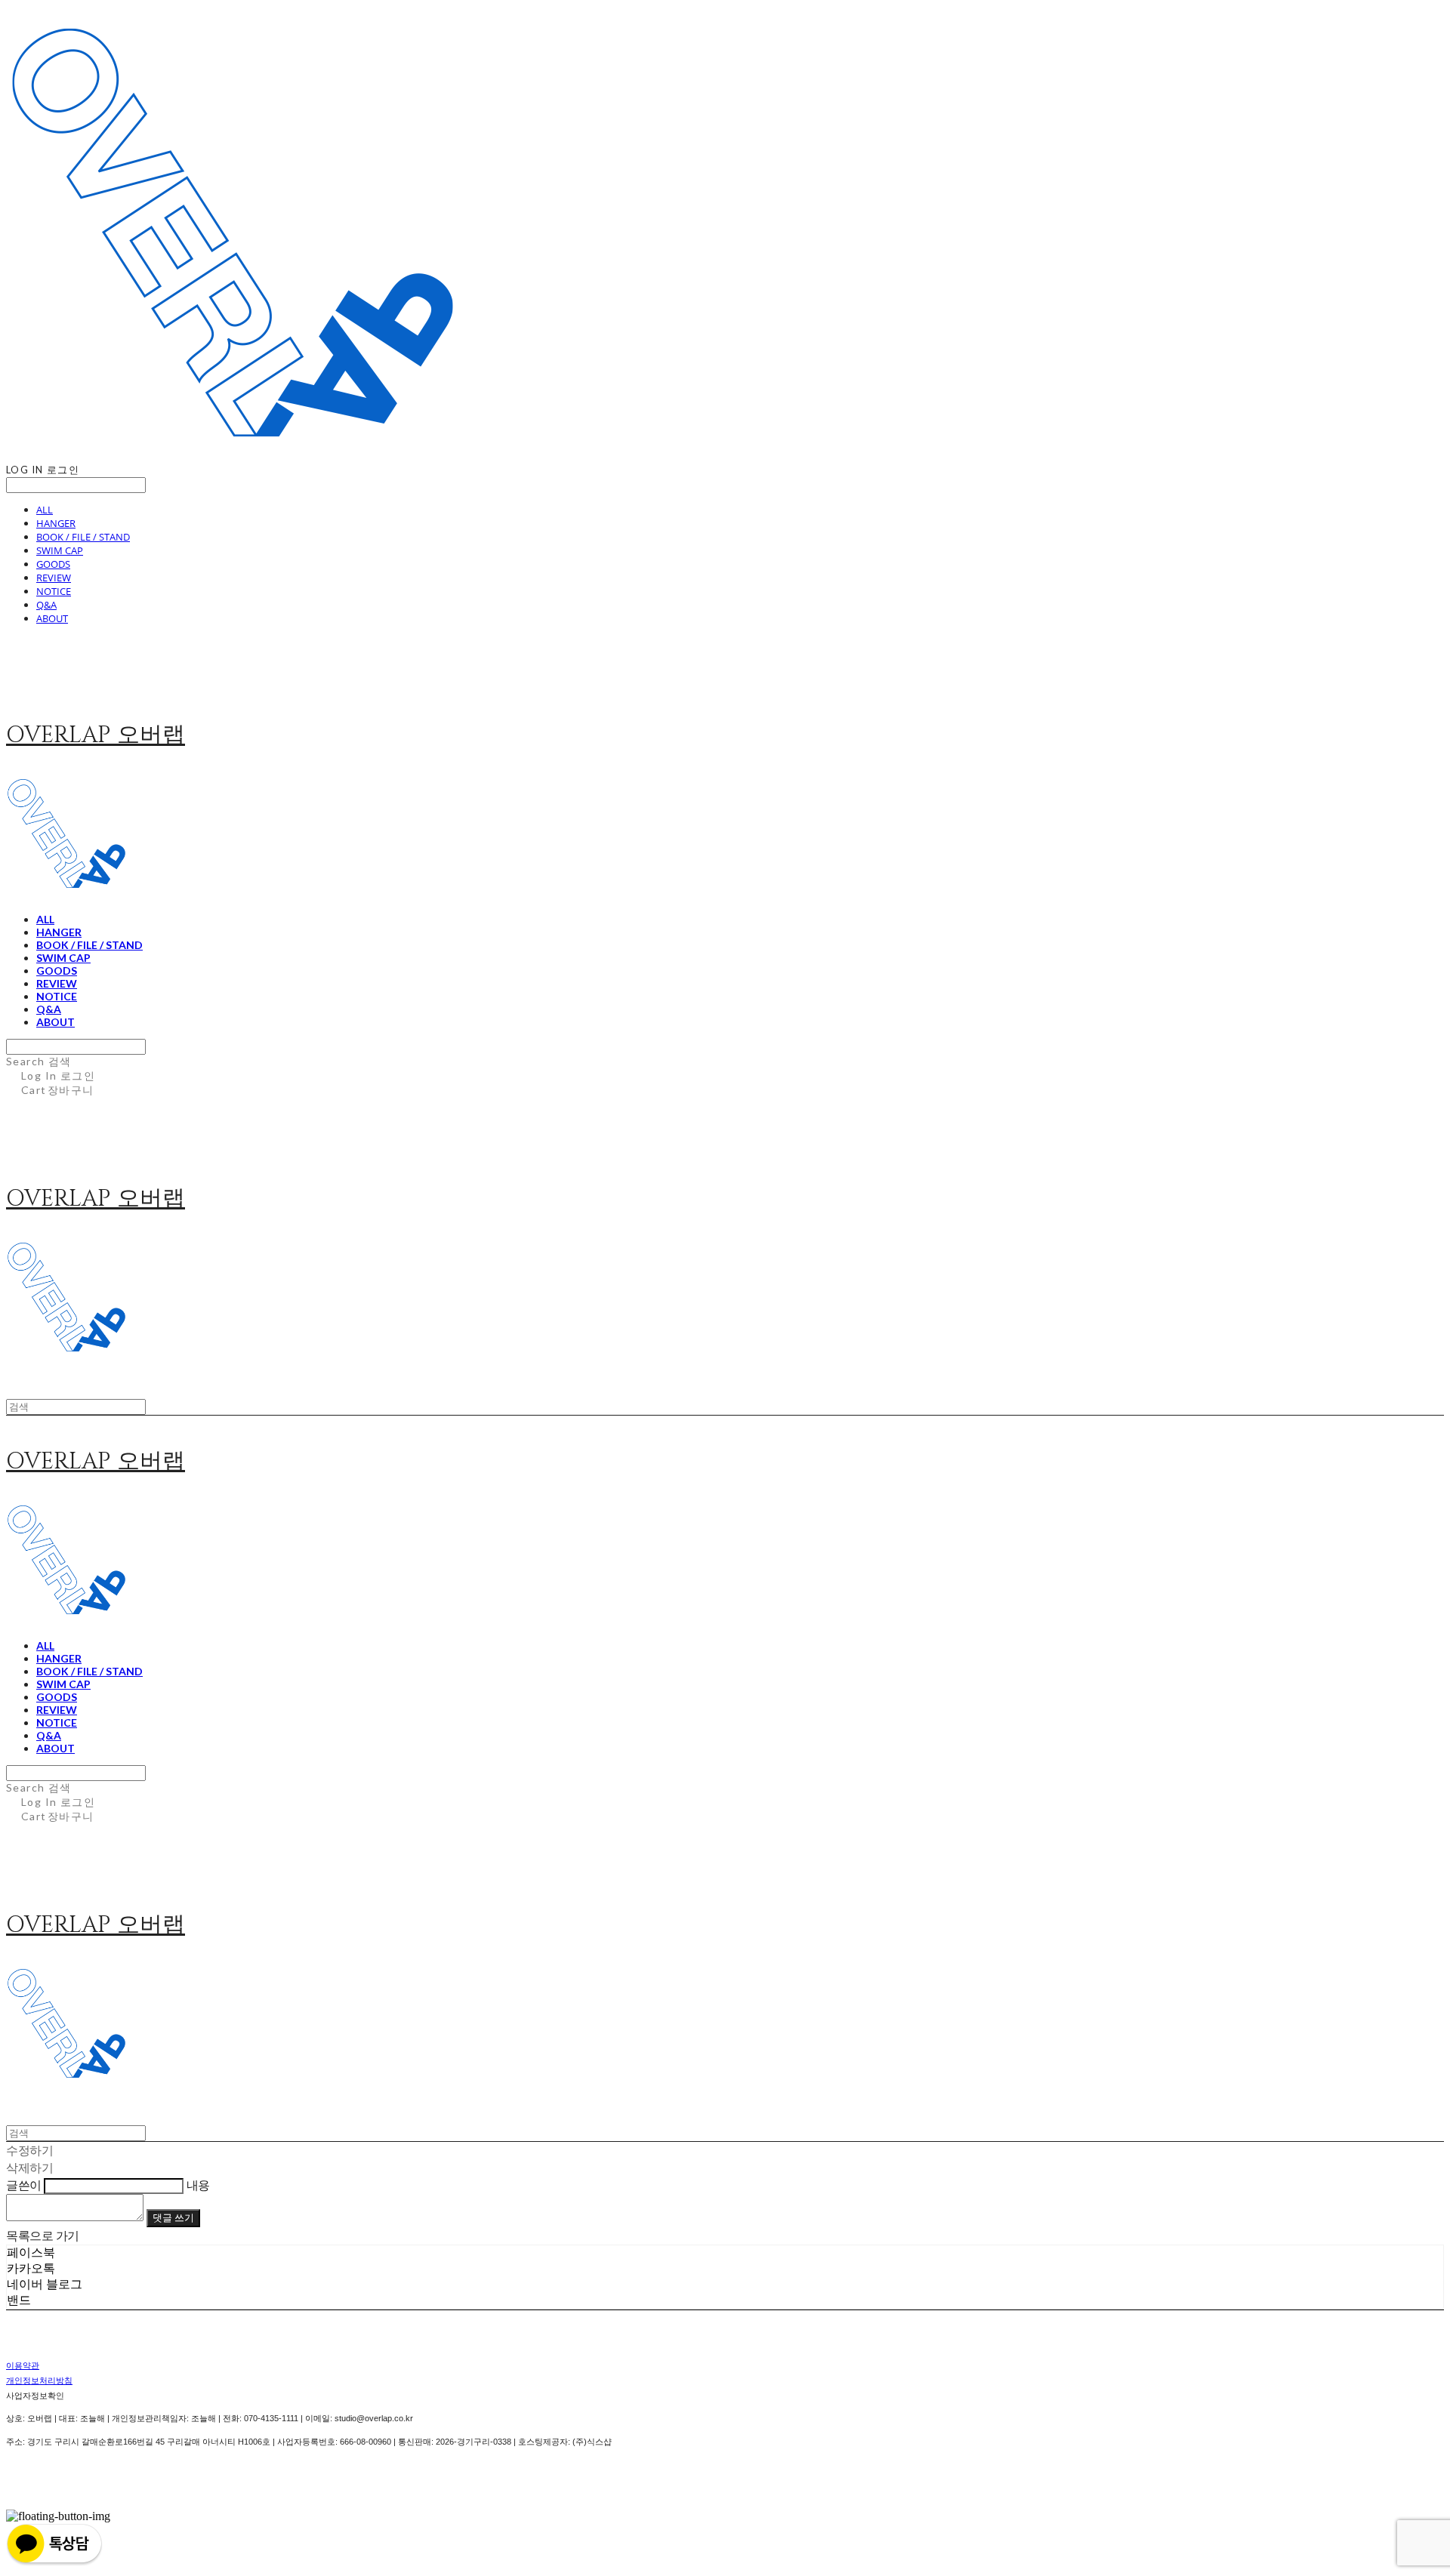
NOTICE (54, 591)
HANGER (56, 523)
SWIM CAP (60, 550)
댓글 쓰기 (173, 2217)
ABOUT (52, 618)
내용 (198, 2185)
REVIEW (54, 578)
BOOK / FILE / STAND (83, 537)
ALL (45, 510)
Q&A (46, 605)
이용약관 (23, 2365)
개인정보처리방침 (39, 2380)
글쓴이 (24, 2185)
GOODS (53, 564)
